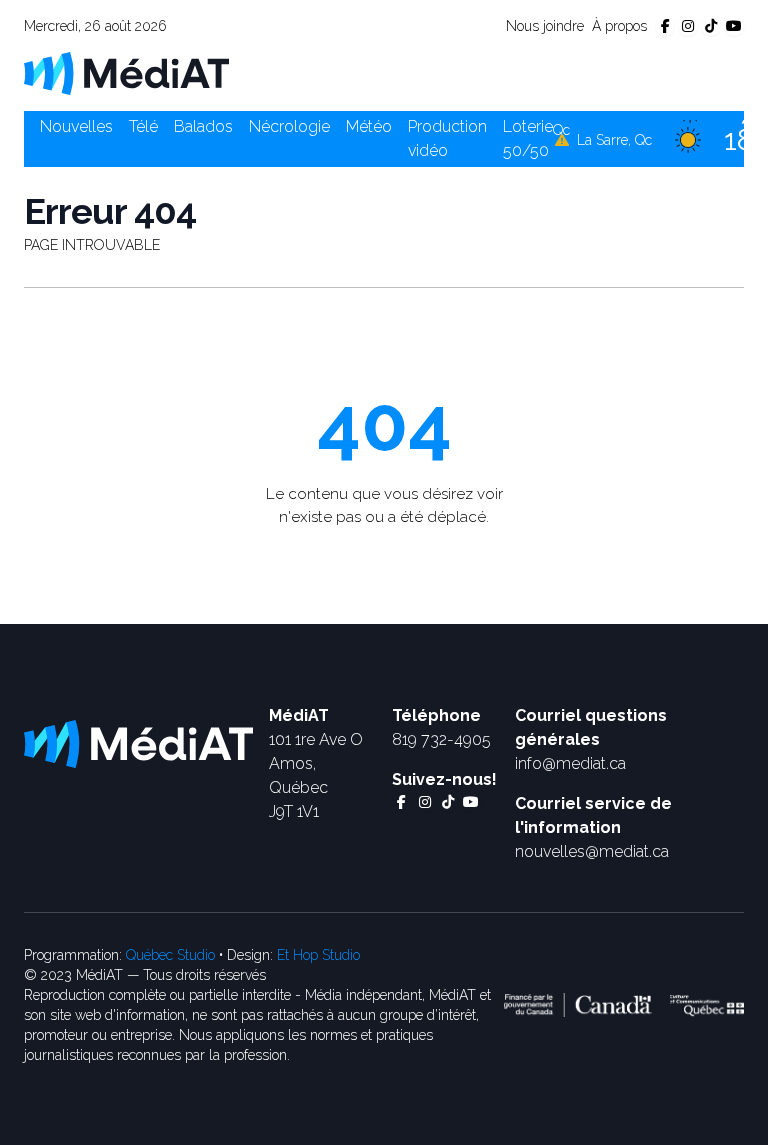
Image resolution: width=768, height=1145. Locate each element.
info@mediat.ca (570, 763)
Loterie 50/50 (528, 138)
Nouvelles (76, 126)
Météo (369, 126)
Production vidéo (447, 138)
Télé (143, 126)
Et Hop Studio (318, 955)
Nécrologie (289, 126)
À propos (619, 26)
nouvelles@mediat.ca (592, 851)
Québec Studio (170, 955)
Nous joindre (545, 26)
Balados (203, 126)
